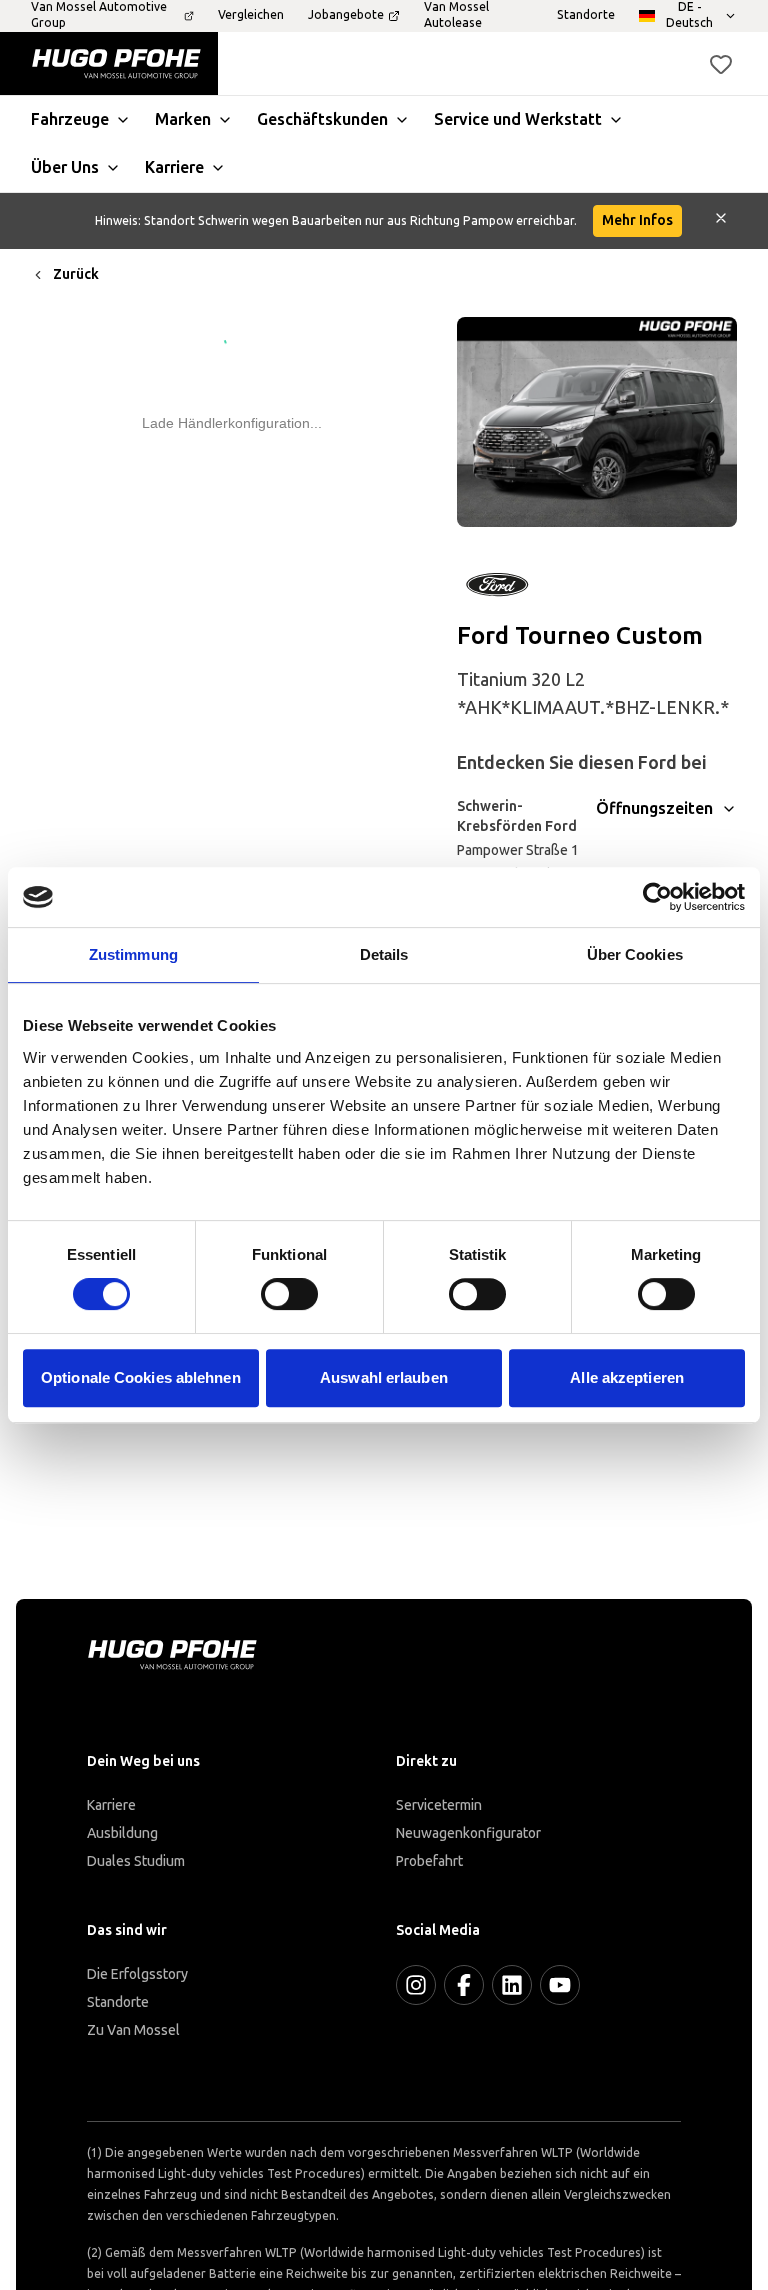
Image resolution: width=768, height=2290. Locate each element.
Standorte (118, 2002)
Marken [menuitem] (183, 119)
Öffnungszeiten (654, 808)
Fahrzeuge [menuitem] (70, 119)
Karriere (111, 1805)
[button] (721, 64)
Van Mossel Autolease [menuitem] (456, 15)
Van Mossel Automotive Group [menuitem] (99, 15)
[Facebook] (464, 1985)
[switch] (289, 1294)
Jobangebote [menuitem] (346, 15)
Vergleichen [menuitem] (251, 15)
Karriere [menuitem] (174, 167)
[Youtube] (560, 1985)
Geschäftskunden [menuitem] (322, 119)
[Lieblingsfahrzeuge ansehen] (721, 64)
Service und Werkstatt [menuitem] (518, 119)
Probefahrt (429, 1861)
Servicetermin (439, 1805)
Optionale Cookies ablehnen (141, 1377)
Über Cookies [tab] (635, 954)
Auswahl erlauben (384, 1377)
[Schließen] (721, 221)
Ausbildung (122, 1833)
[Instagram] (416, 1985)
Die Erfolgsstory (137, 1974)
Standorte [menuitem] (586, 15)
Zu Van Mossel (133, 2030)
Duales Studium (136, 1861)
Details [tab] (384, 954)
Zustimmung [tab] (133, 954)
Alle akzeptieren (627, 1377)
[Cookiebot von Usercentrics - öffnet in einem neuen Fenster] (657, 897)
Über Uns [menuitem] (65, 167)
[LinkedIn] (512, 1985)
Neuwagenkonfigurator (468, 1833)
